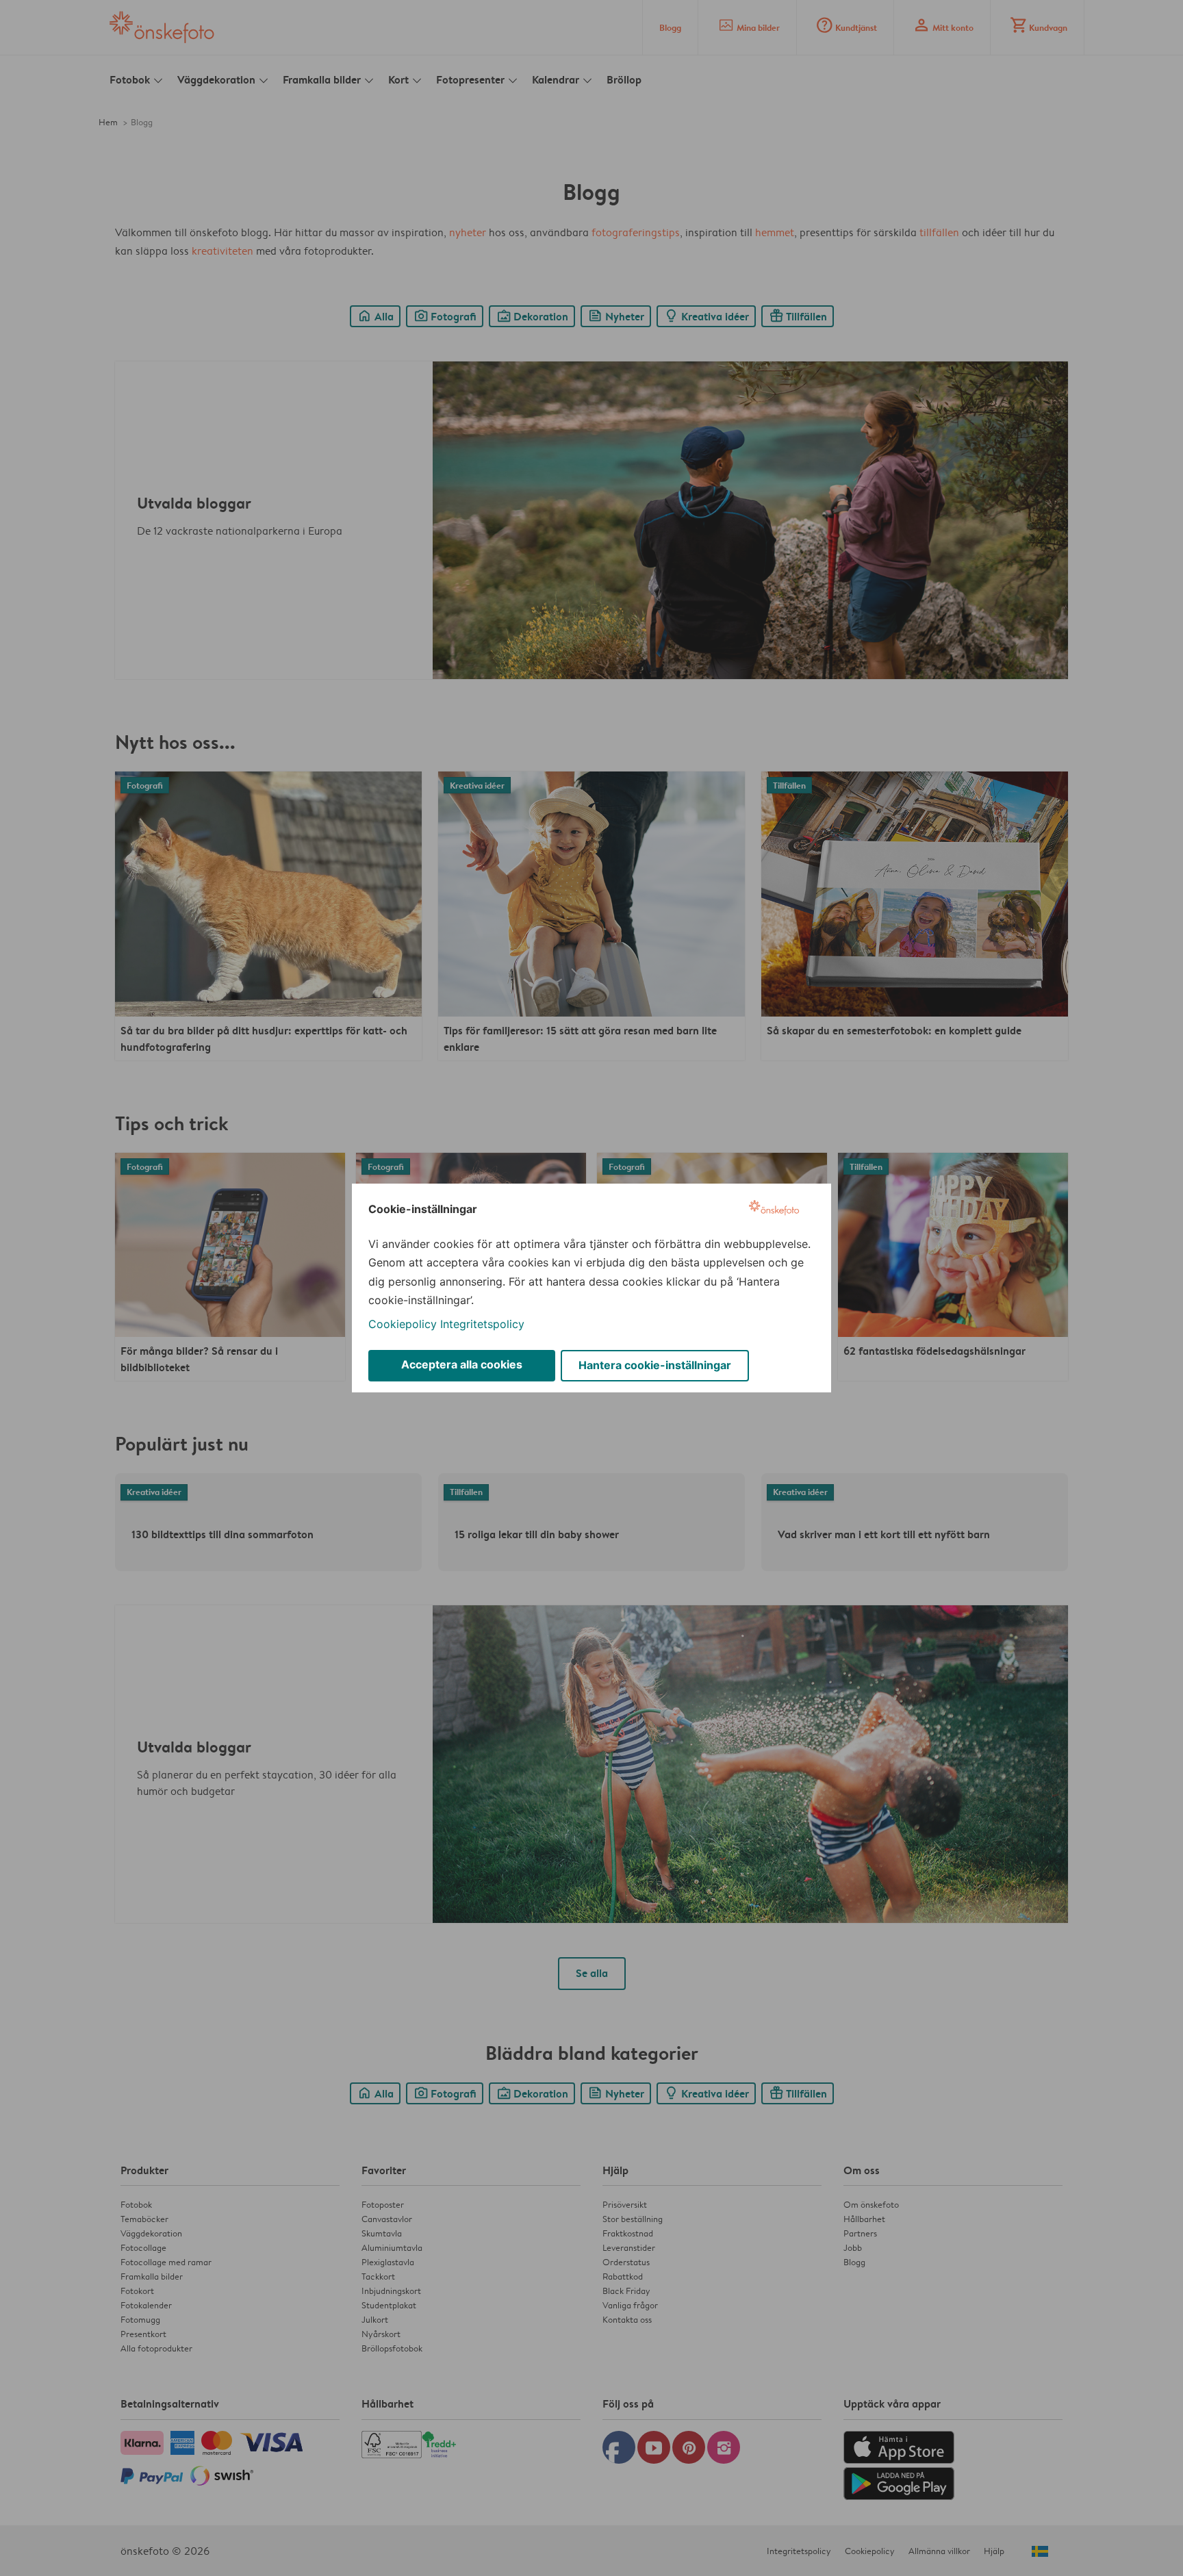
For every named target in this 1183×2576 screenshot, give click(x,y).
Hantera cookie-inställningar (655, 1365)
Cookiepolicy (403, 1324)
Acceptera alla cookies (462, 1364)
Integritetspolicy (482, 1324)
